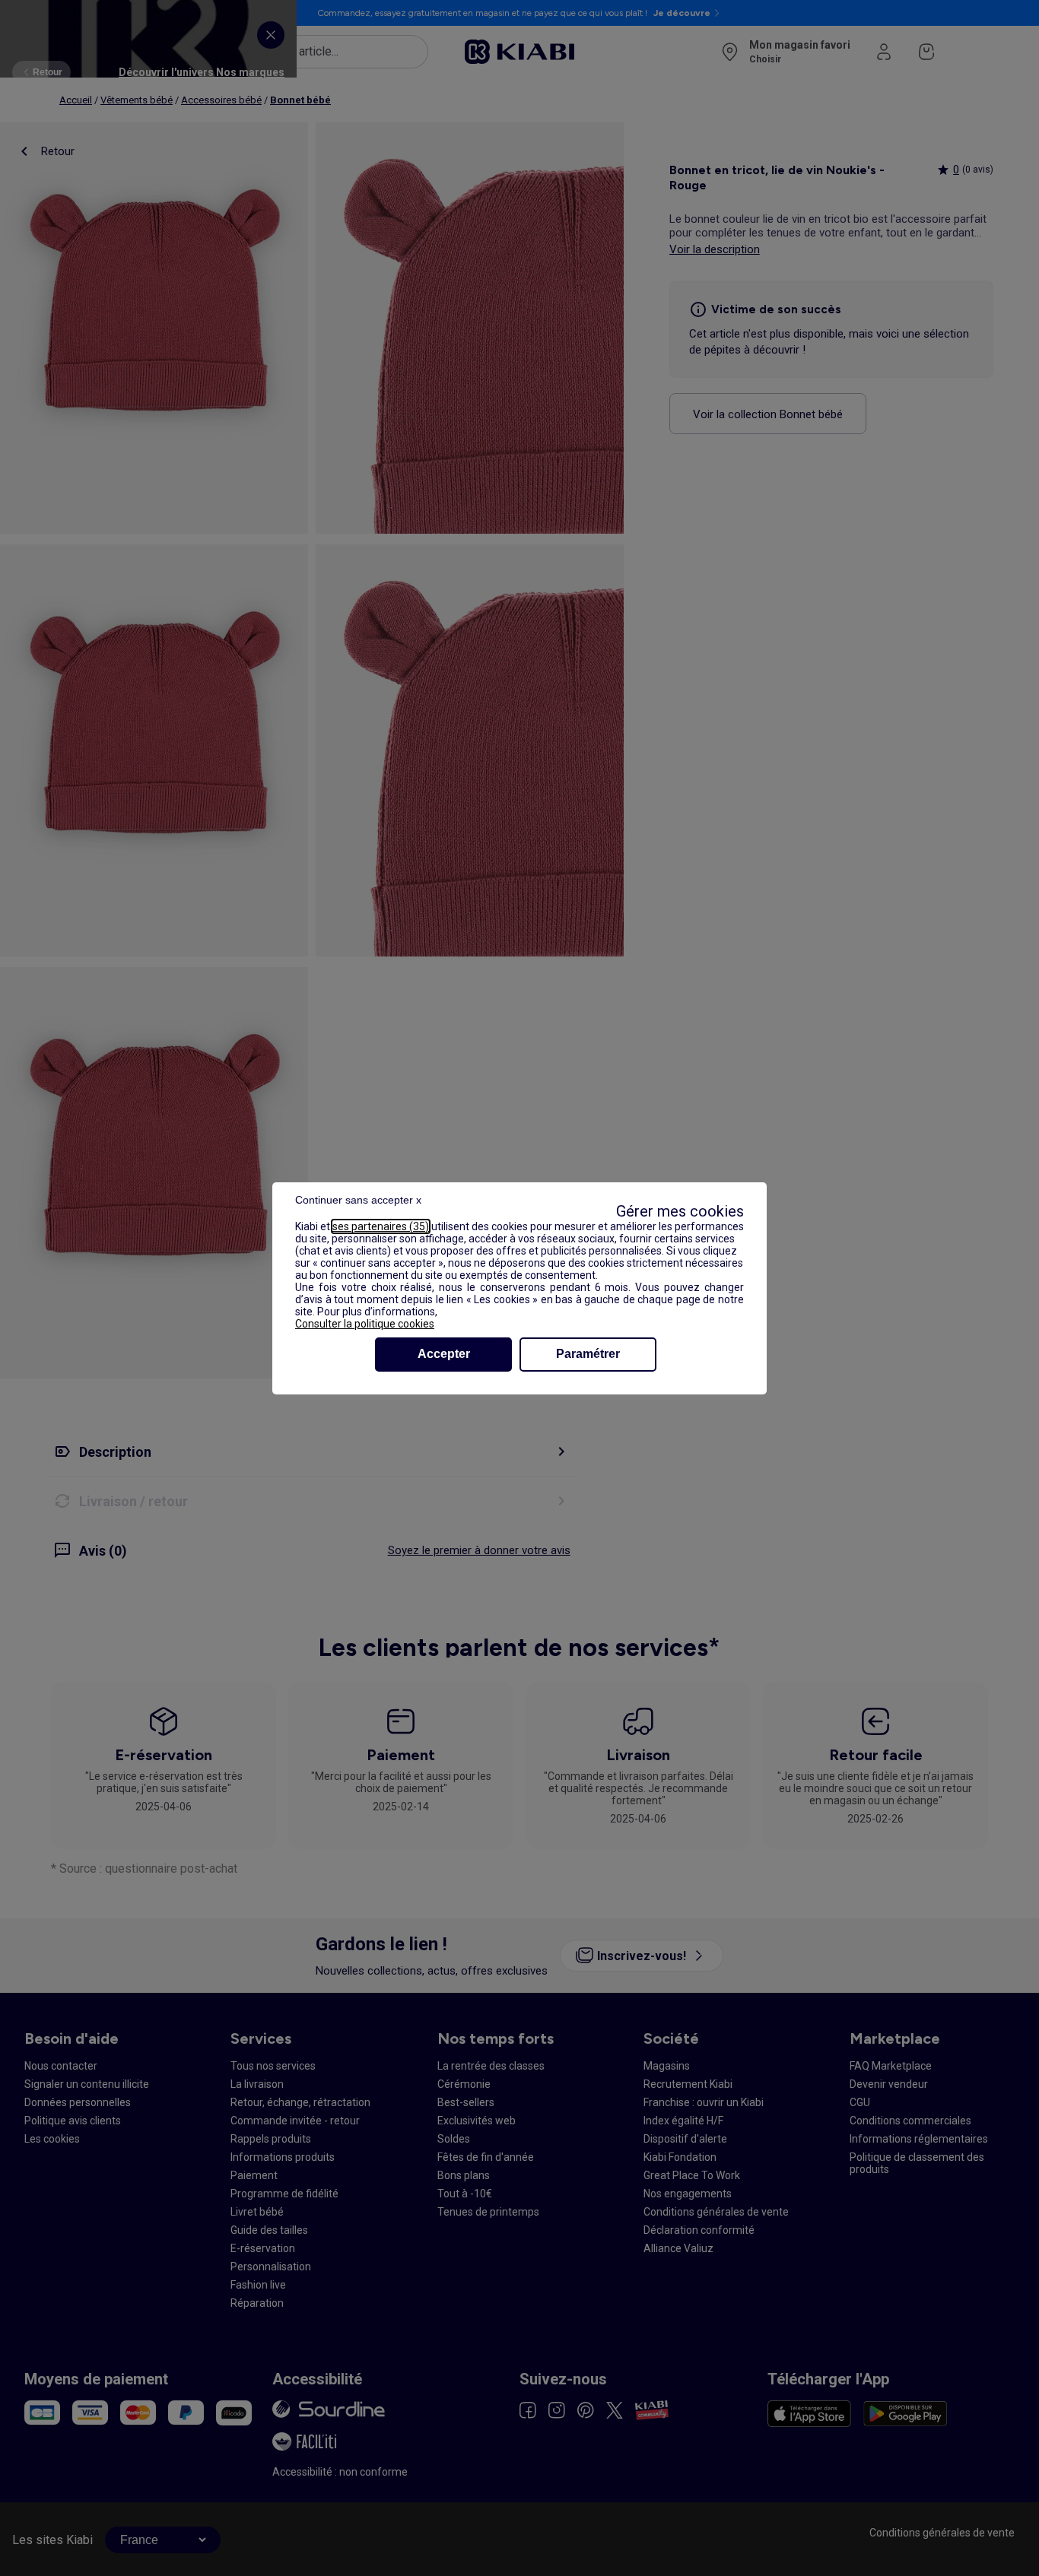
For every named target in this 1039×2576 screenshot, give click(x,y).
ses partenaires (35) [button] (381, 1226)
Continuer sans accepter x (358, 1200)
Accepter (444, 1354)
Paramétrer (588, 1354)
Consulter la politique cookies (365, 1324)
